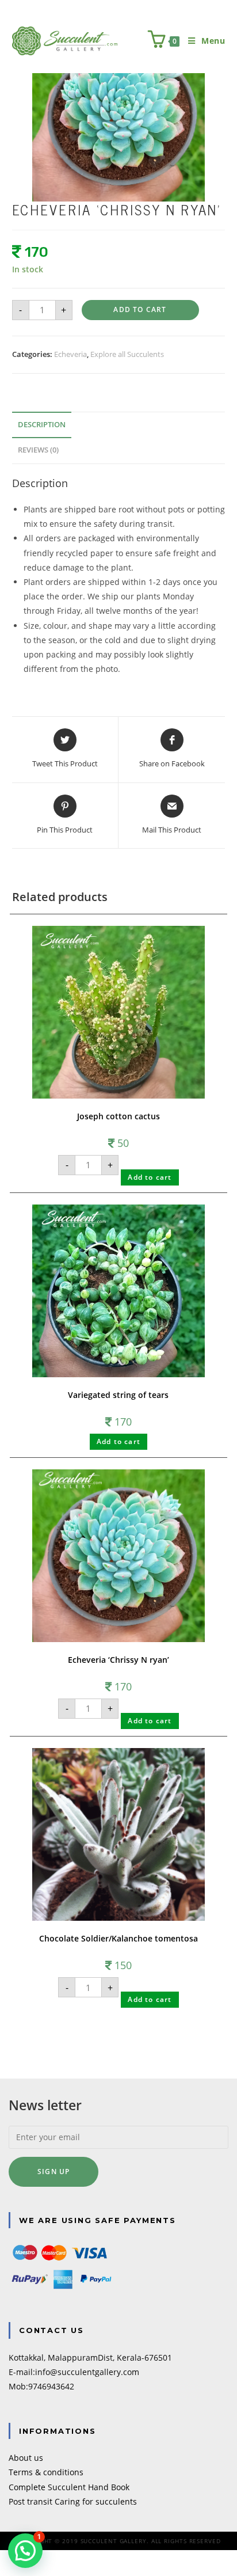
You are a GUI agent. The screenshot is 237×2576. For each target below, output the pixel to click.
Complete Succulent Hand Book (69, 2487)
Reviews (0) (38, 450)
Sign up (53, 2172)
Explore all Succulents (127, 354)
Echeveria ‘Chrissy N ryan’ (118, 1660)
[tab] (119, 425)
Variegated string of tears (118, 1395)
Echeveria (70, 354)
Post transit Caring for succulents (73, 2501)
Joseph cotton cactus (118, 1116)
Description (42, 425)
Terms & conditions (46, 2472)
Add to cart (140, 309)
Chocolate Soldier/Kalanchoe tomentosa (118, 1938)
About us (26, 2458)
